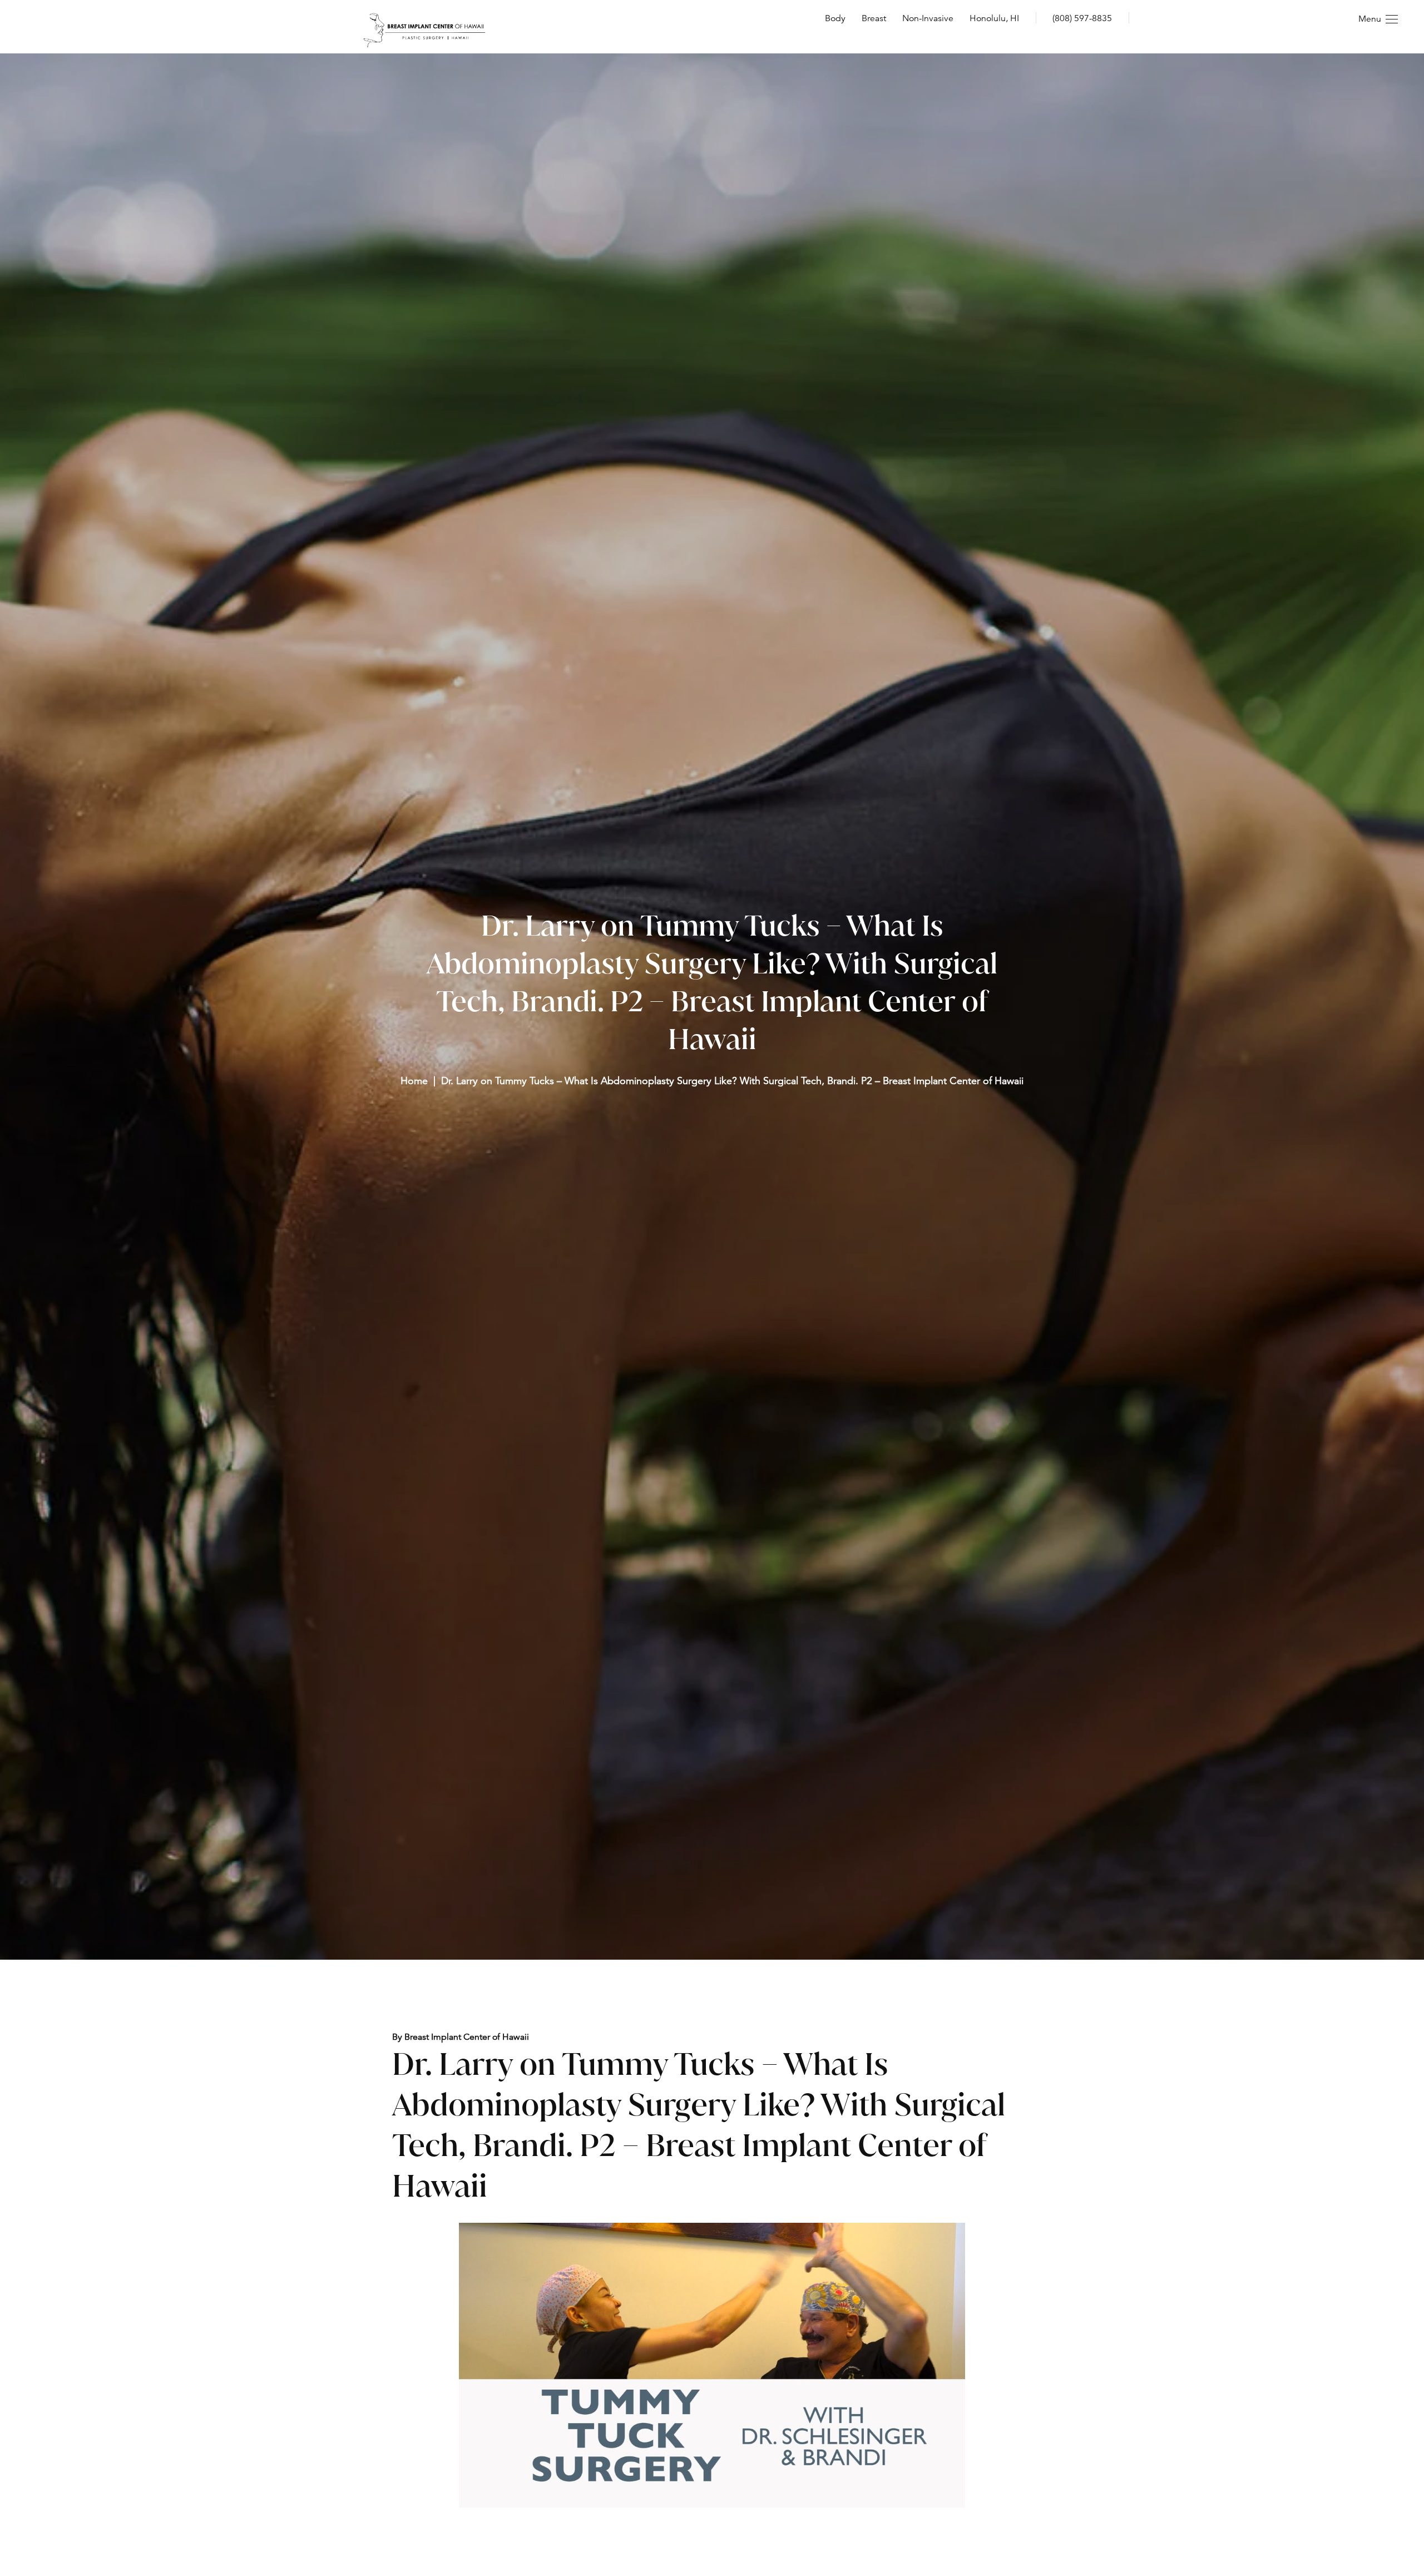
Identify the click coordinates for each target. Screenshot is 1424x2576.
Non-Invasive (928, 18)
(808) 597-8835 (1082, 18)
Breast (874, 18)
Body (835, 18)
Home (414, 1081)
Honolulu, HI (994, 18)
